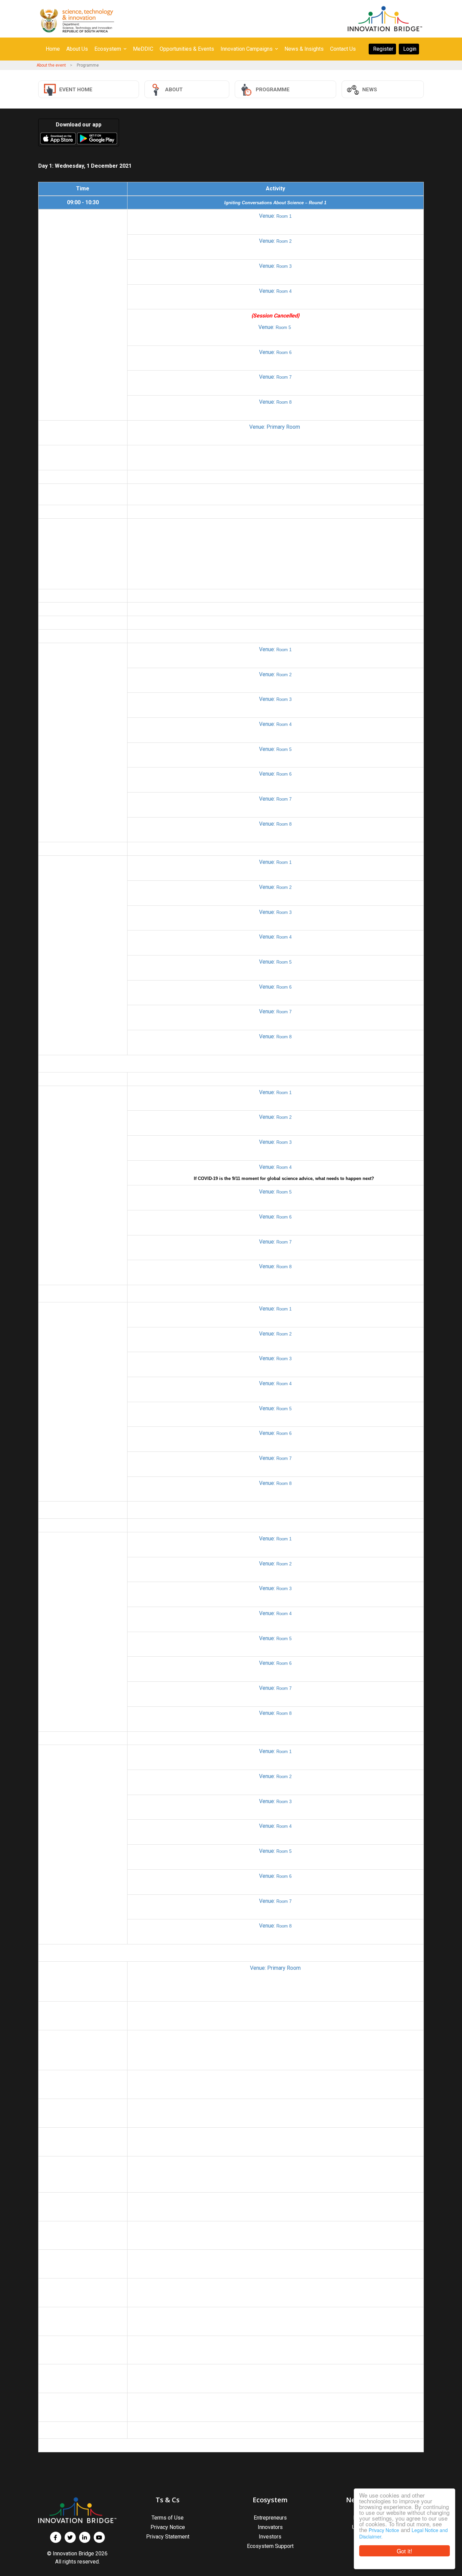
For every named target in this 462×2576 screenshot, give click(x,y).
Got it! (405, 2551)
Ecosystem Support (270, 2546)
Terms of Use (168, 2518)
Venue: (275, 216)
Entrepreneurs (270, 2518)
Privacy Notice (384, 2530)
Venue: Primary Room (275, 427)
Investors (270, 2537)
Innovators (270, 2527)
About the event (51, 65)
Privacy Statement (168, 2537)
